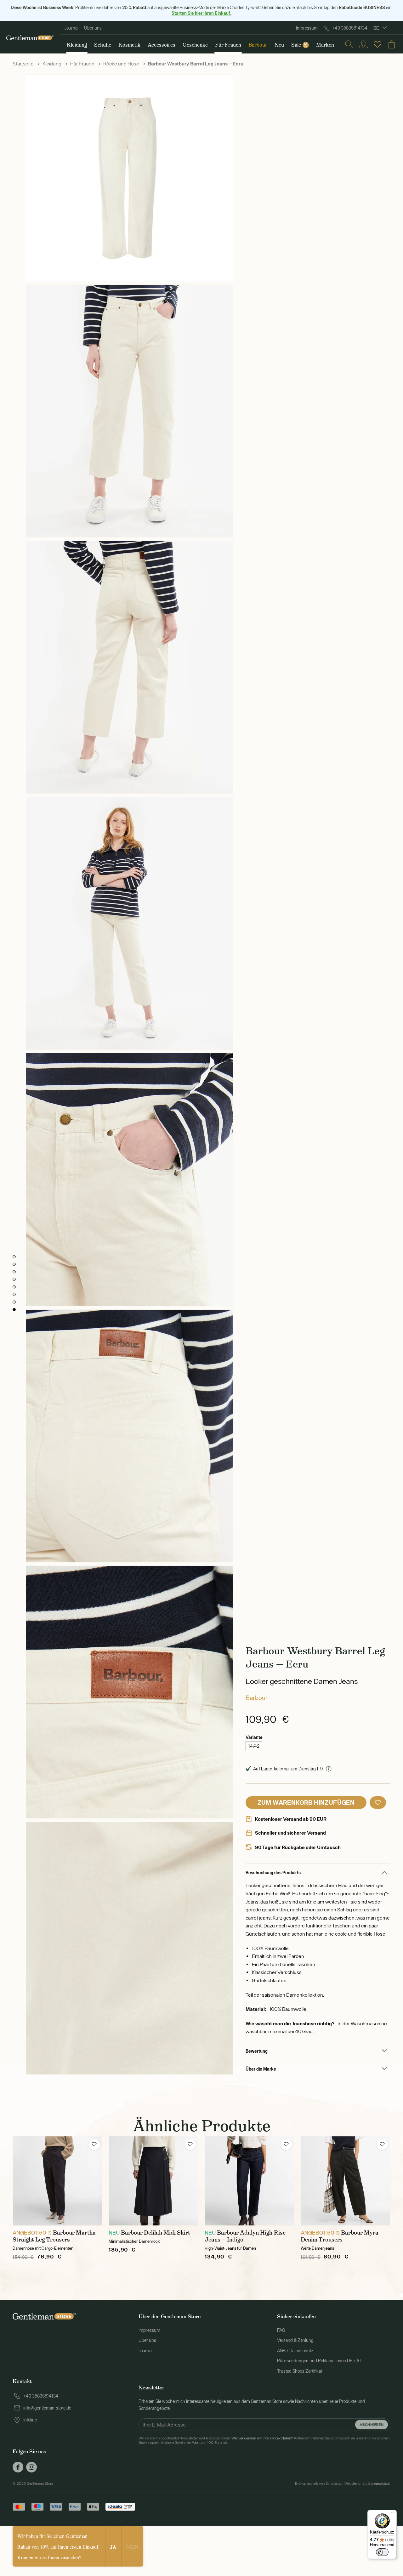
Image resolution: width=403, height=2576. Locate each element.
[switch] (382, 2552)
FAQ (281, 2330)
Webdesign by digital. (367, 2483)
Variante (254, 1737)
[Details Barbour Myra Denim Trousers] (346, 2181)
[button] (378, 1803)
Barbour (257, 1698)
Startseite (23, 64)
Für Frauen (82, 64)
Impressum (307, 28)
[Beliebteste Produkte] (377, 44)
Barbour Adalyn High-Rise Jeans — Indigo (245, 2236)
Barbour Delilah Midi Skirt (156, 2233)
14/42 (254, 1746)
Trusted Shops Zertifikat (300, 2371)
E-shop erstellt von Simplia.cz (318, 2483)
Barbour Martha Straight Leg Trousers (54, 2236)
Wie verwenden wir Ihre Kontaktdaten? (262, 2438)
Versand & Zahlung (295, 2340)
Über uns (93, 28)
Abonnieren (372, 2424)
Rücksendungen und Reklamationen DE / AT (319, 2361)
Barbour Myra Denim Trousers (340, 2236)
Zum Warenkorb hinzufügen (306, 1802)
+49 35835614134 (350, 28)
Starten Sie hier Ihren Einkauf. (201, 13)
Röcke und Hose (121, 64)
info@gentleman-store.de (47, 2408)
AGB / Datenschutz (295, 2351)
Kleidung (52, 64)
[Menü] (393, 2514)
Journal (71, 28)
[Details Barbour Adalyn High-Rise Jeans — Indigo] (250, 2181)
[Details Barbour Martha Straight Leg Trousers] (57, 2181)
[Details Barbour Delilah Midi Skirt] (153, 2181)
